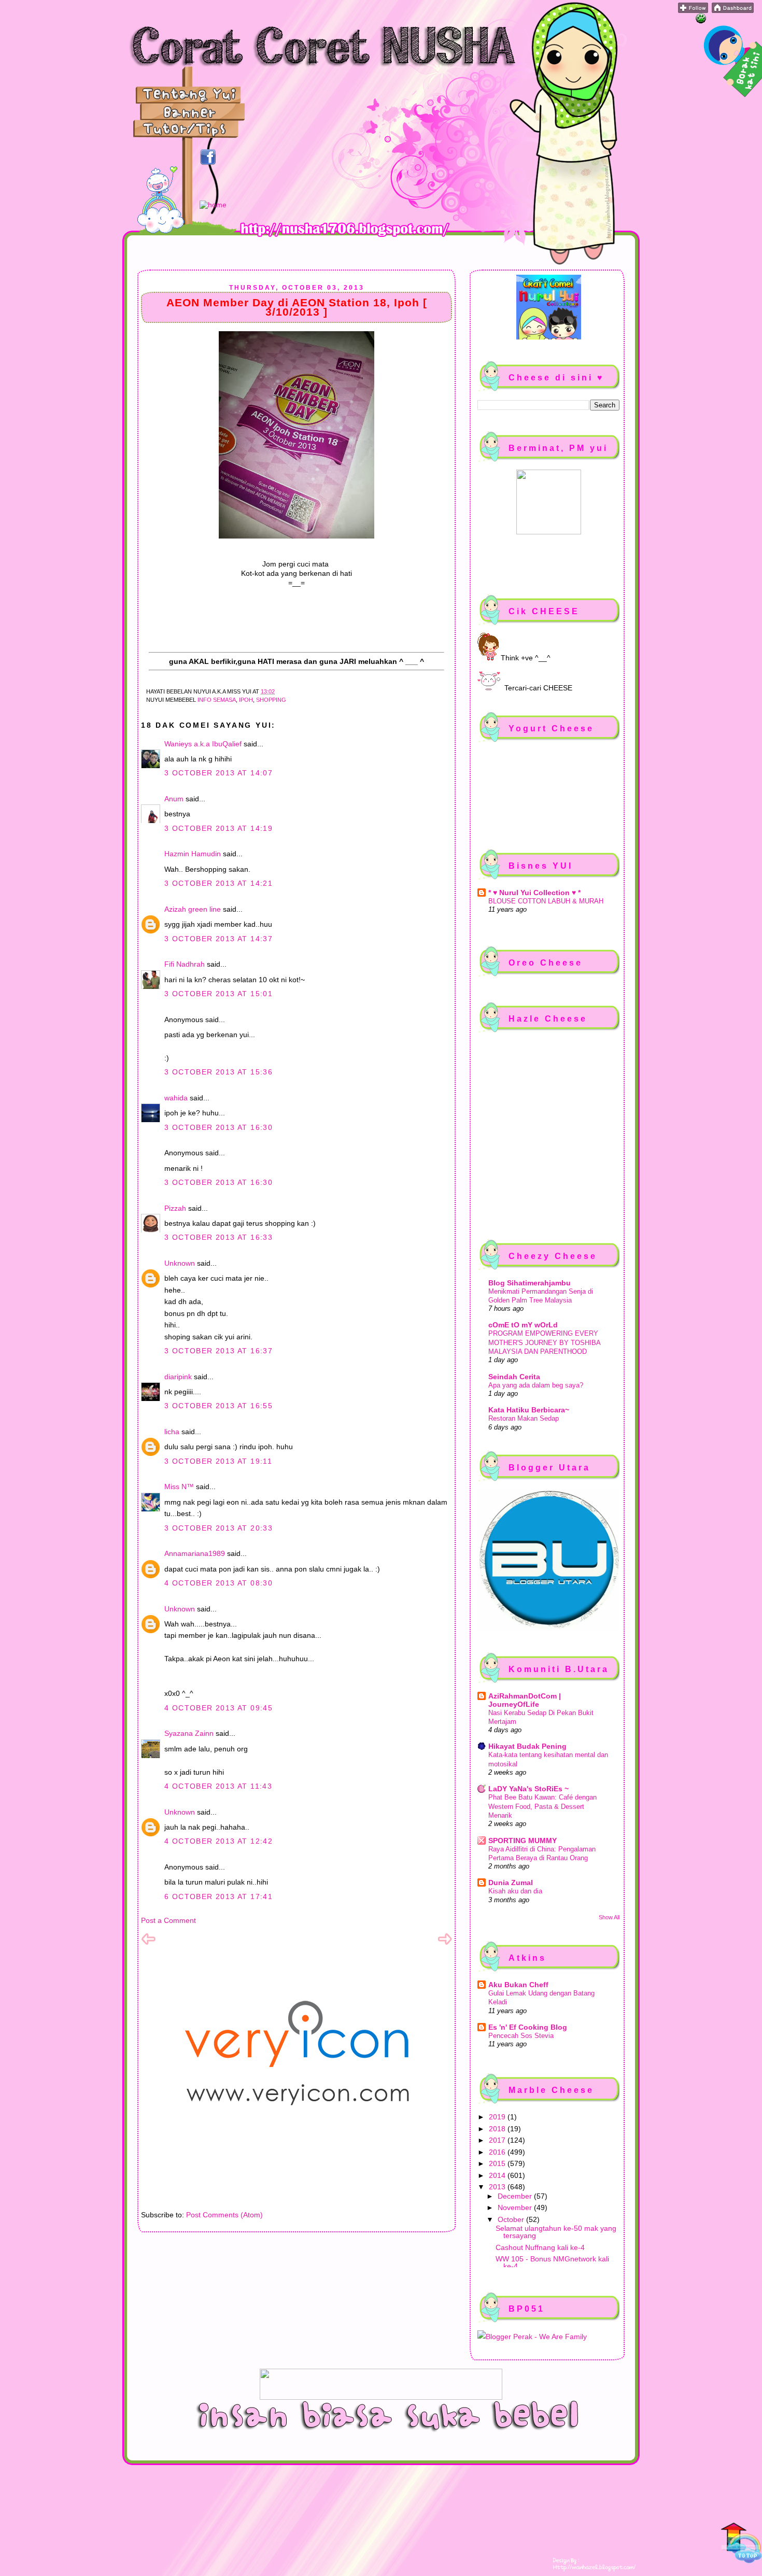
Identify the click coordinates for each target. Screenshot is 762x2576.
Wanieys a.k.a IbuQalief (203, 744)
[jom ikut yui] (693, 10)
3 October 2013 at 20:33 (218, 1528)
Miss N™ (179, 1487)
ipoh (246, 700)
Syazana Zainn (189, 1733)
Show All (609, 1917)
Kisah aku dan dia (515, 1891)
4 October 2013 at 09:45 (218, 1708)
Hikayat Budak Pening (527, 1746)
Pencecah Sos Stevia (521, 2036)
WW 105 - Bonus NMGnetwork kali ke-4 (552, 2262)
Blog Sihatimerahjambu (530, 1283)
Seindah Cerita (514, 1377)
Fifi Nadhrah (185, 964)
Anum (174, 799)
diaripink (178, 1377)
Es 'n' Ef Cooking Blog (528, 2027)
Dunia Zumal (511, 1883)
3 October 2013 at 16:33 (218, 1237)
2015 (498, 2163)
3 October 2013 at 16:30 (218, 1127)
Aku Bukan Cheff (518, 1985)
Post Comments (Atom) (224, 2215)
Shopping (271, 700)
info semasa (217, 700)
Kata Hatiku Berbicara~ (529, 1410)
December (516, 2196)
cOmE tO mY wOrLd (523, 1325)
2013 (498, 2187)
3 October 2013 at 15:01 (218, 994)
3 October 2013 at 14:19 (218, 828)
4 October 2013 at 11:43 (218, 1786)
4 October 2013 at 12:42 (218, 1841)
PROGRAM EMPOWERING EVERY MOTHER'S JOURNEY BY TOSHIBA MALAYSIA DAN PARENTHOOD (544, 1342)
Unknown (180, 1263)
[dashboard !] (733, 10)
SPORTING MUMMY (523, 1841)
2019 (498, 2117)
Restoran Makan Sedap (524, 1418)
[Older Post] (445, 1944)
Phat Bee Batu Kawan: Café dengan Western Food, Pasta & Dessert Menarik (542, 1806)
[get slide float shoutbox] (701, 21)
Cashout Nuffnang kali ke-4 (540, 2247)
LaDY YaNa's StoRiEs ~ (528, 1789)
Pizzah (175, 1208)
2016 (498, 2152)
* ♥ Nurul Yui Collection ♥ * (534, 893)
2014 (498, 2175)
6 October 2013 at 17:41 (218, 1896)
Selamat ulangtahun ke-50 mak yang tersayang (556, 2232)
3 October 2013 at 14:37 (218, 939)
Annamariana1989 (195, 1553)
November (516, 2207)
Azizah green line (193, 909)
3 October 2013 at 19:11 (218, 1461)
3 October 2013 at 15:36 (218, 1072)
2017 (498, 2140)
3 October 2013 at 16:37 (218, 1351)
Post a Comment (168, 1920)
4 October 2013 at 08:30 (218, 1583)
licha (172, 1432)
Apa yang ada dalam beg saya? (536, 1385)
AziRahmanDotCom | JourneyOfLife (525, 1700)
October (512, 2219)
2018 (498, 2129)
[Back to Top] (741, 2544)
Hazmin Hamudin (193, 854)
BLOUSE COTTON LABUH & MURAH (546, 901)
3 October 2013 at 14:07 (218, 773)
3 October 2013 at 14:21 (218, 883)
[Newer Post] (148, 1944)
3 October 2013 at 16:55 (218, 1406)
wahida (176, 1098)
